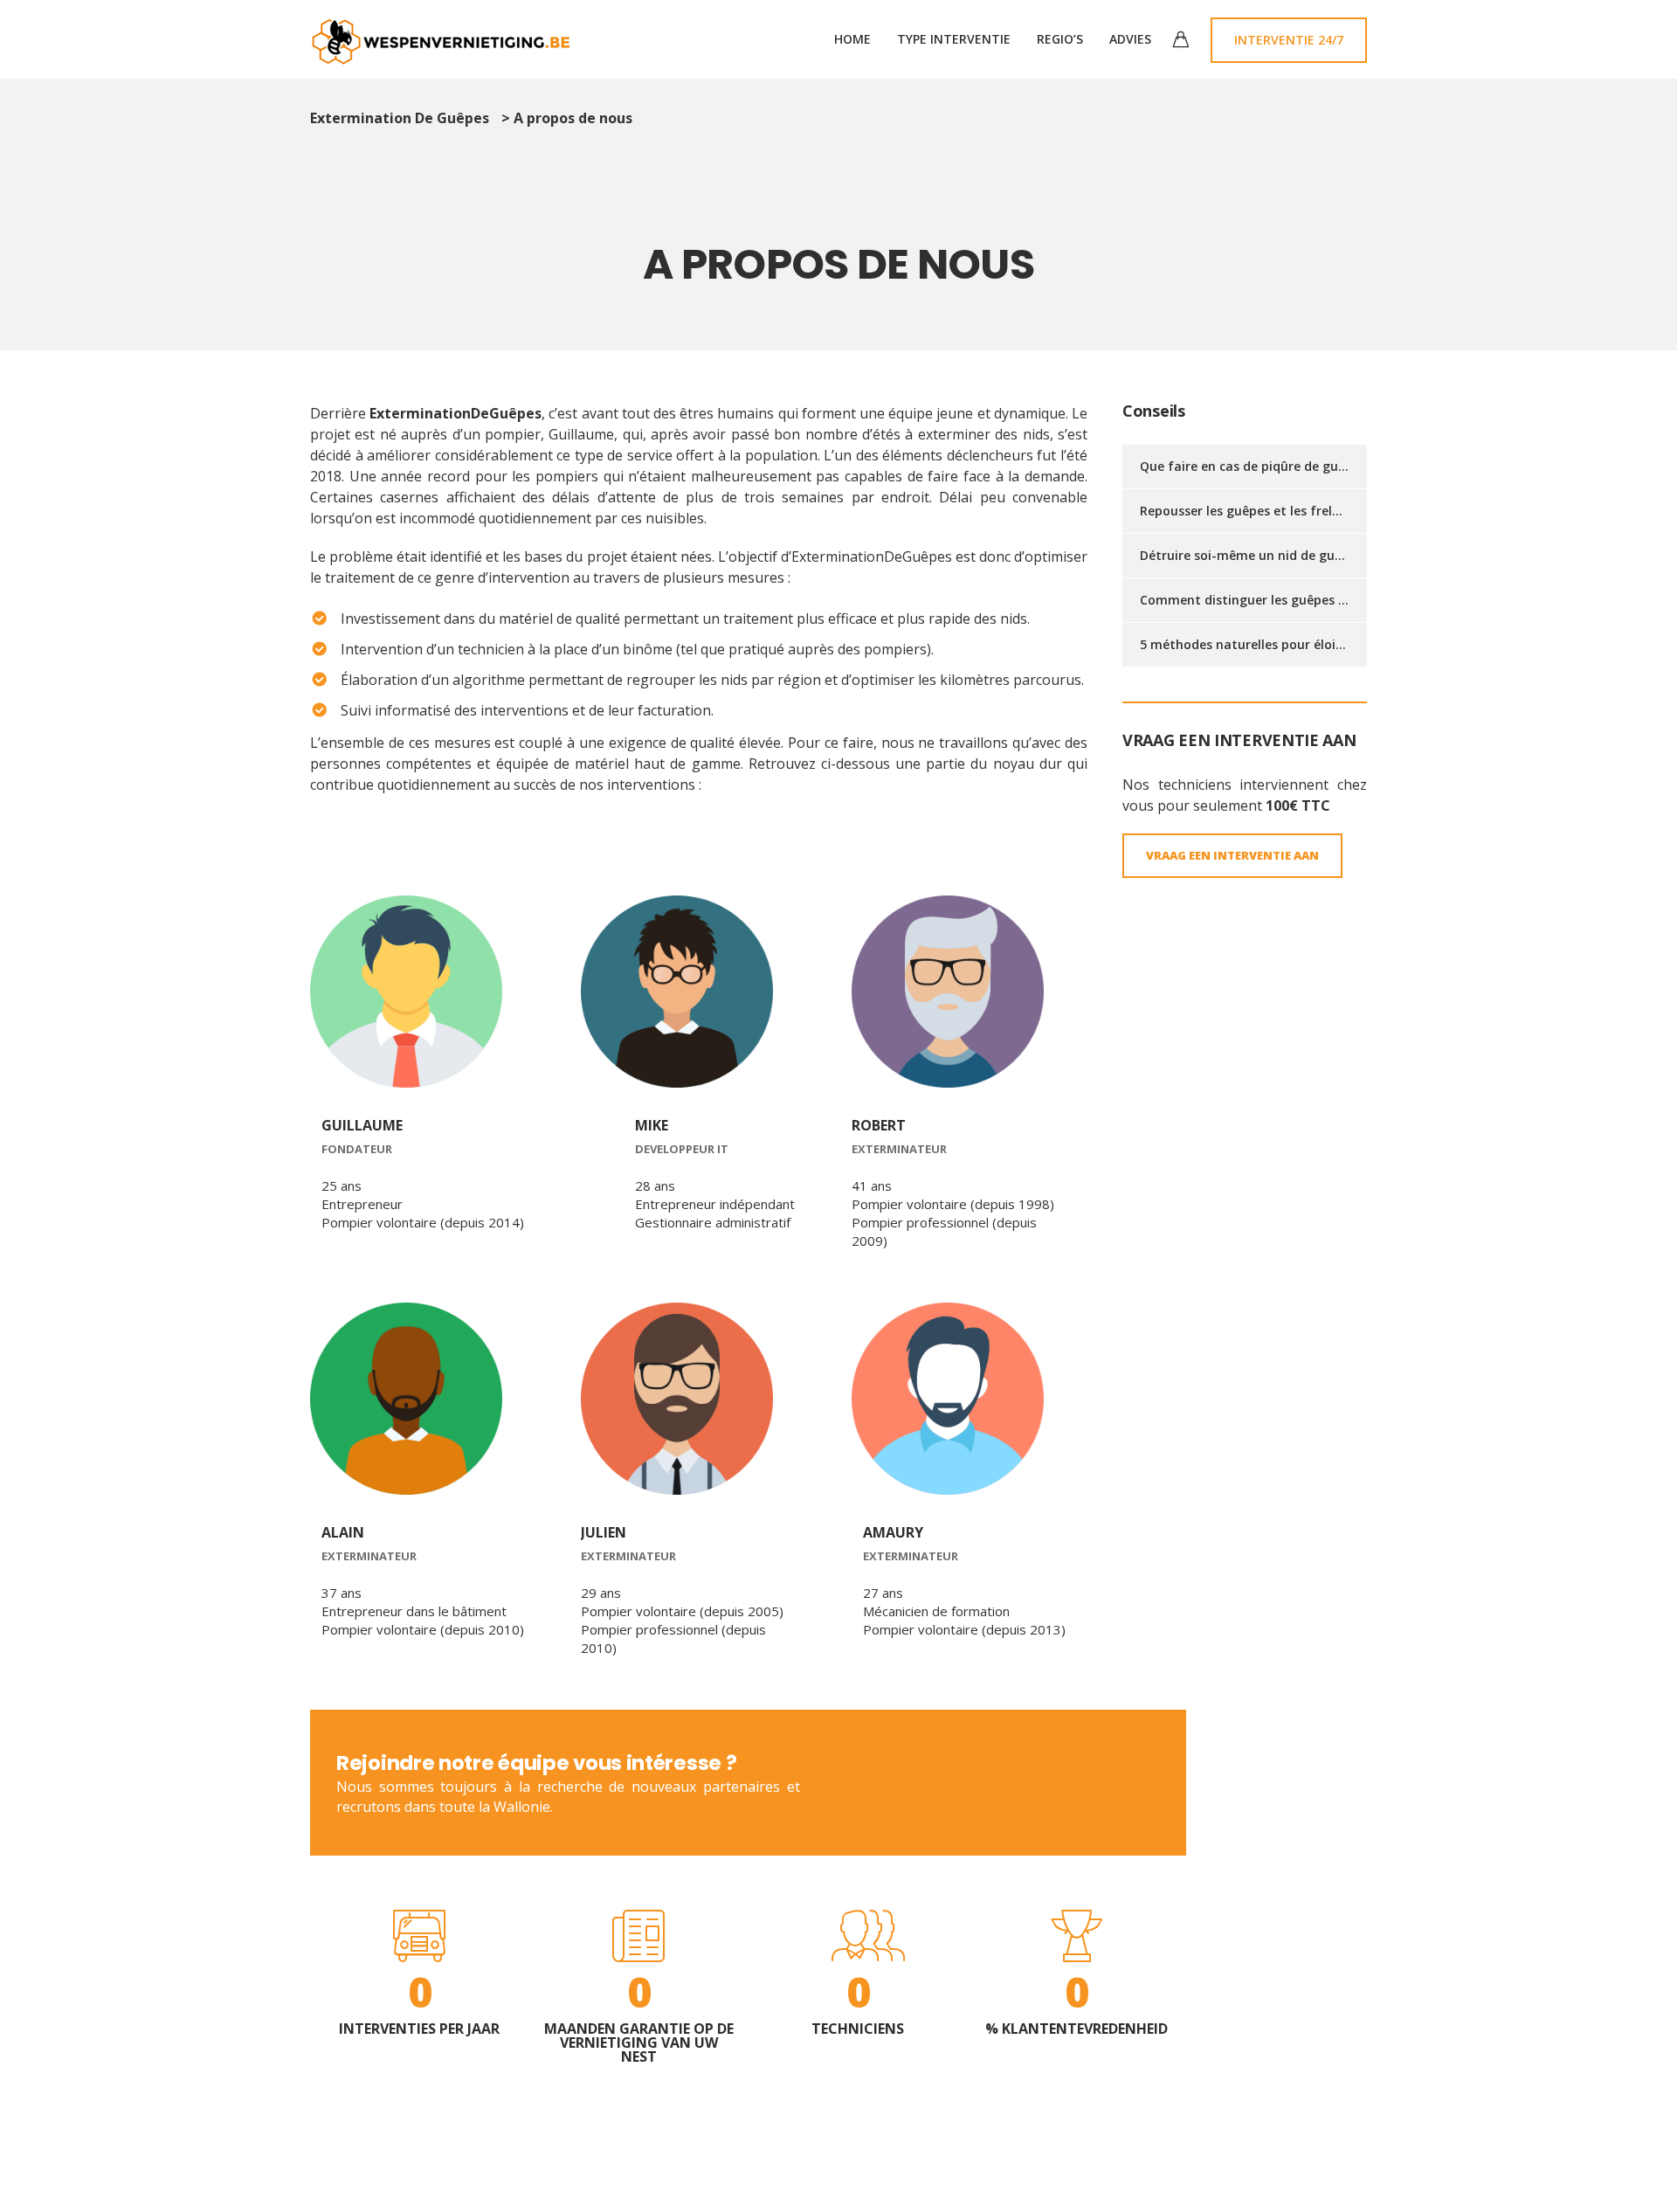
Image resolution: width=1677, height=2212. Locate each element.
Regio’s (1060, 39)
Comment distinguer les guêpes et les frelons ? (1284, 600)
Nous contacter (1081, 1782)
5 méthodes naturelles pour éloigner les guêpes (1285, 644)
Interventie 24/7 (1289, 40)
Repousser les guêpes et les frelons (1247, 511)
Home (852, 39)
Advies (1130, 39)
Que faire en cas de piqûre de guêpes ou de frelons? (1298, 466)
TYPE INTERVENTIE (954, 39)
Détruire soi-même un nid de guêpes (1251, 555)
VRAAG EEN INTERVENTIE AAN (1232, 855)
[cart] (1181, 41)
